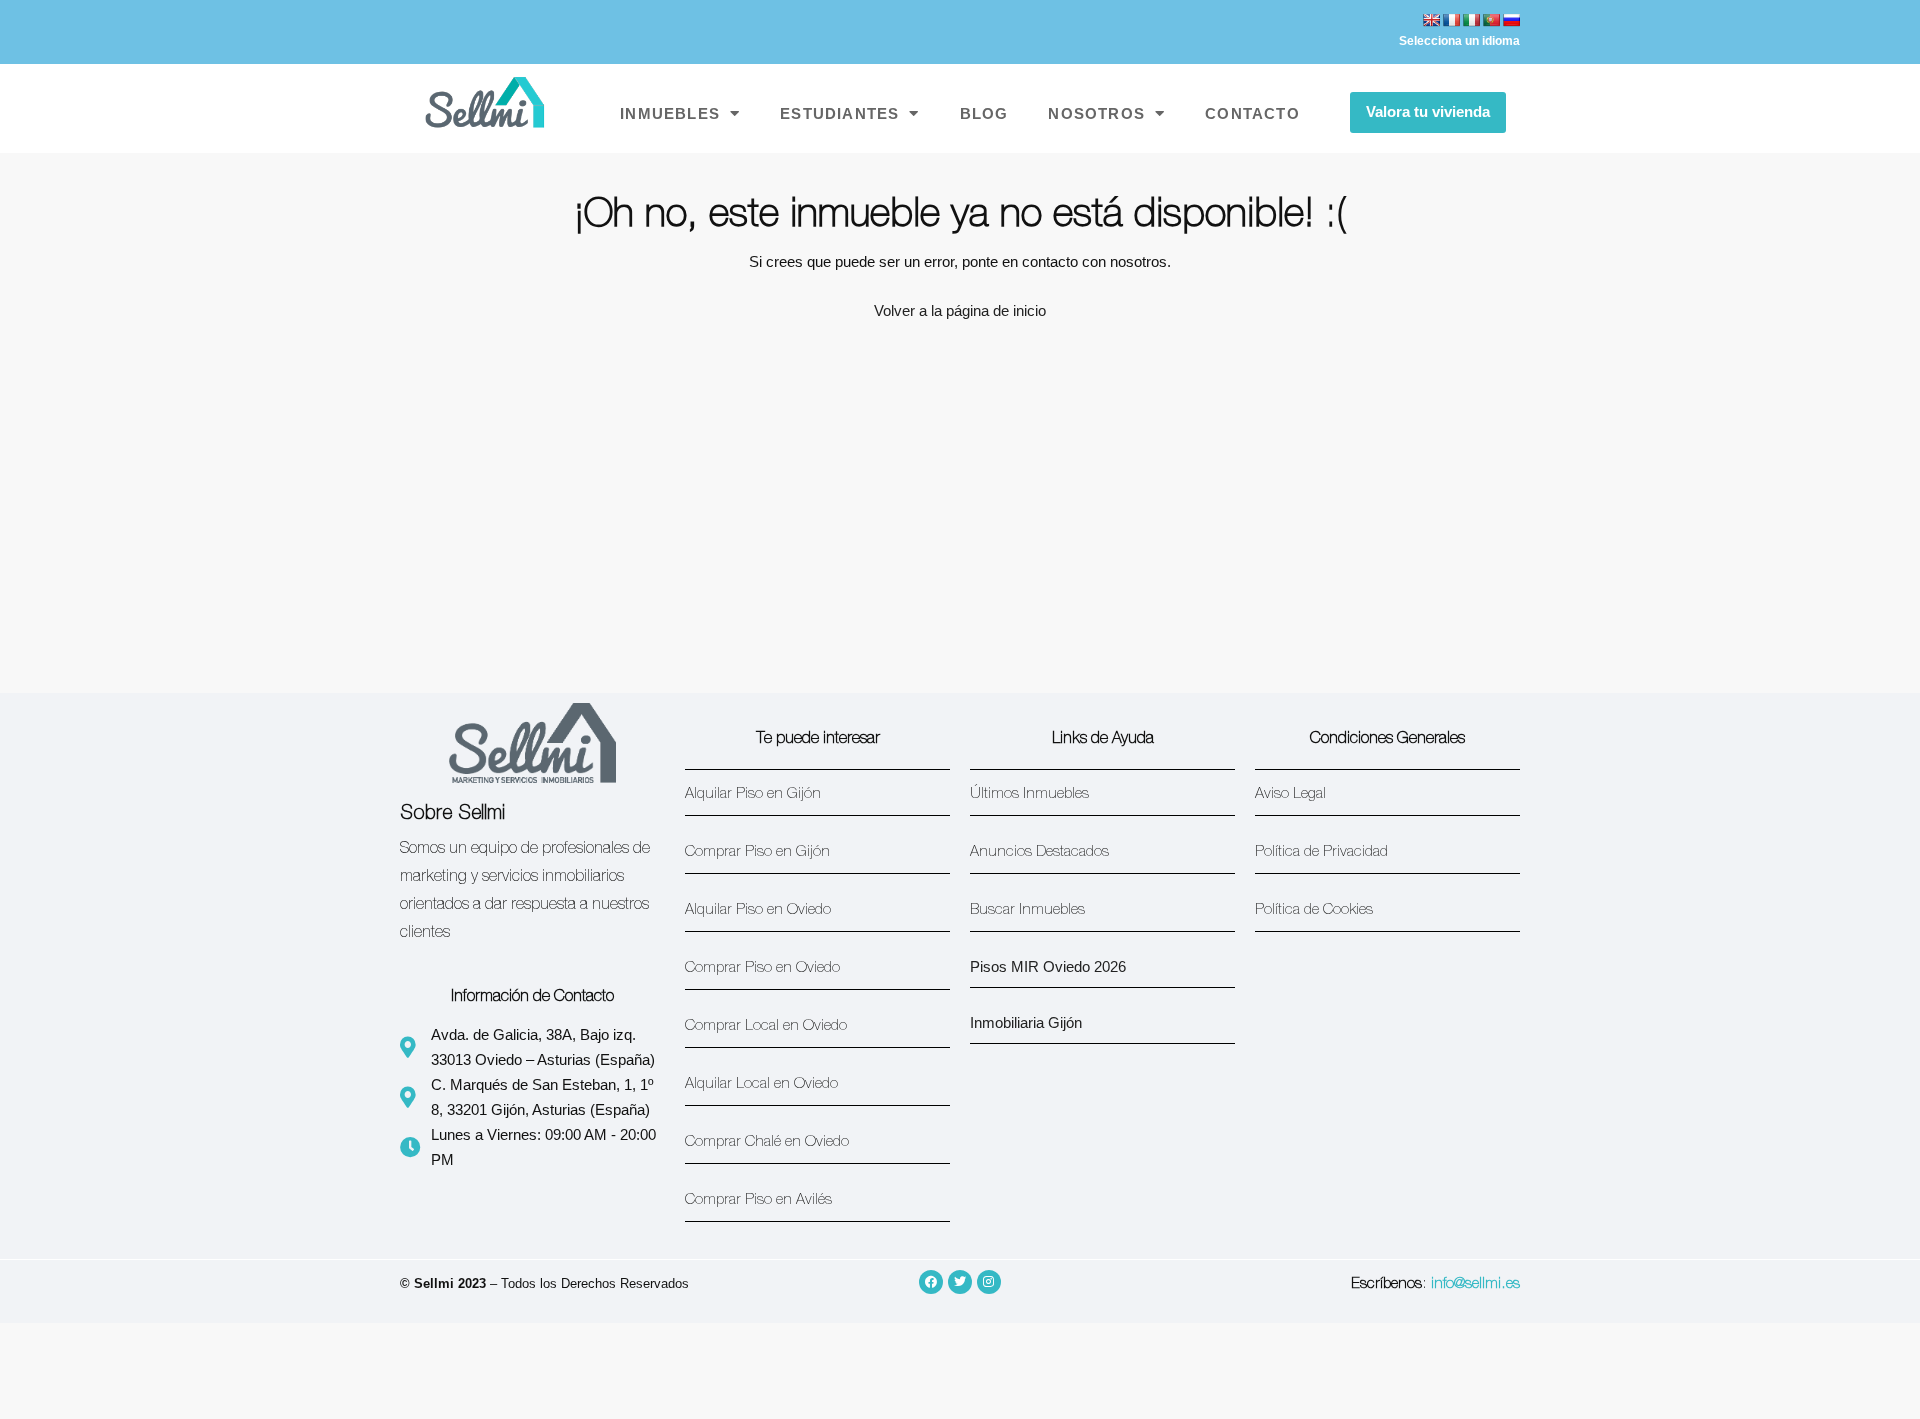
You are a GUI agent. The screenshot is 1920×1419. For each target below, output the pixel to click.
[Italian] (1471, 20)
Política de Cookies (1314, 910)
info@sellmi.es (1475, 1284)
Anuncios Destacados (1039, 852)
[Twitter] (960, 1282)
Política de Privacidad (1321, 852)
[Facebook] (931, 1282)
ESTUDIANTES (839, 113)
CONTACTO (1252, 113)
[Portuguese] (1491, 20)
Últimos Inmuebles (1029, 794)
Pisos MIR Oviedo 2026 (1048, 966)
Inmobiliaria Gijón (1026, 1022)
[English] (1431, 20)
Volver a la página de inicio (960, 310)
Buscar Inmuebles (1027, 910)
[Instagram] (989, 1282)
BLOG (984, 113)
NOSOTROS (1096, 113)
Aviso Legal (1290, 794)
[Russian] (1511, 20)
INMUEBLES (670, 113)
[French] (1451, 20)
